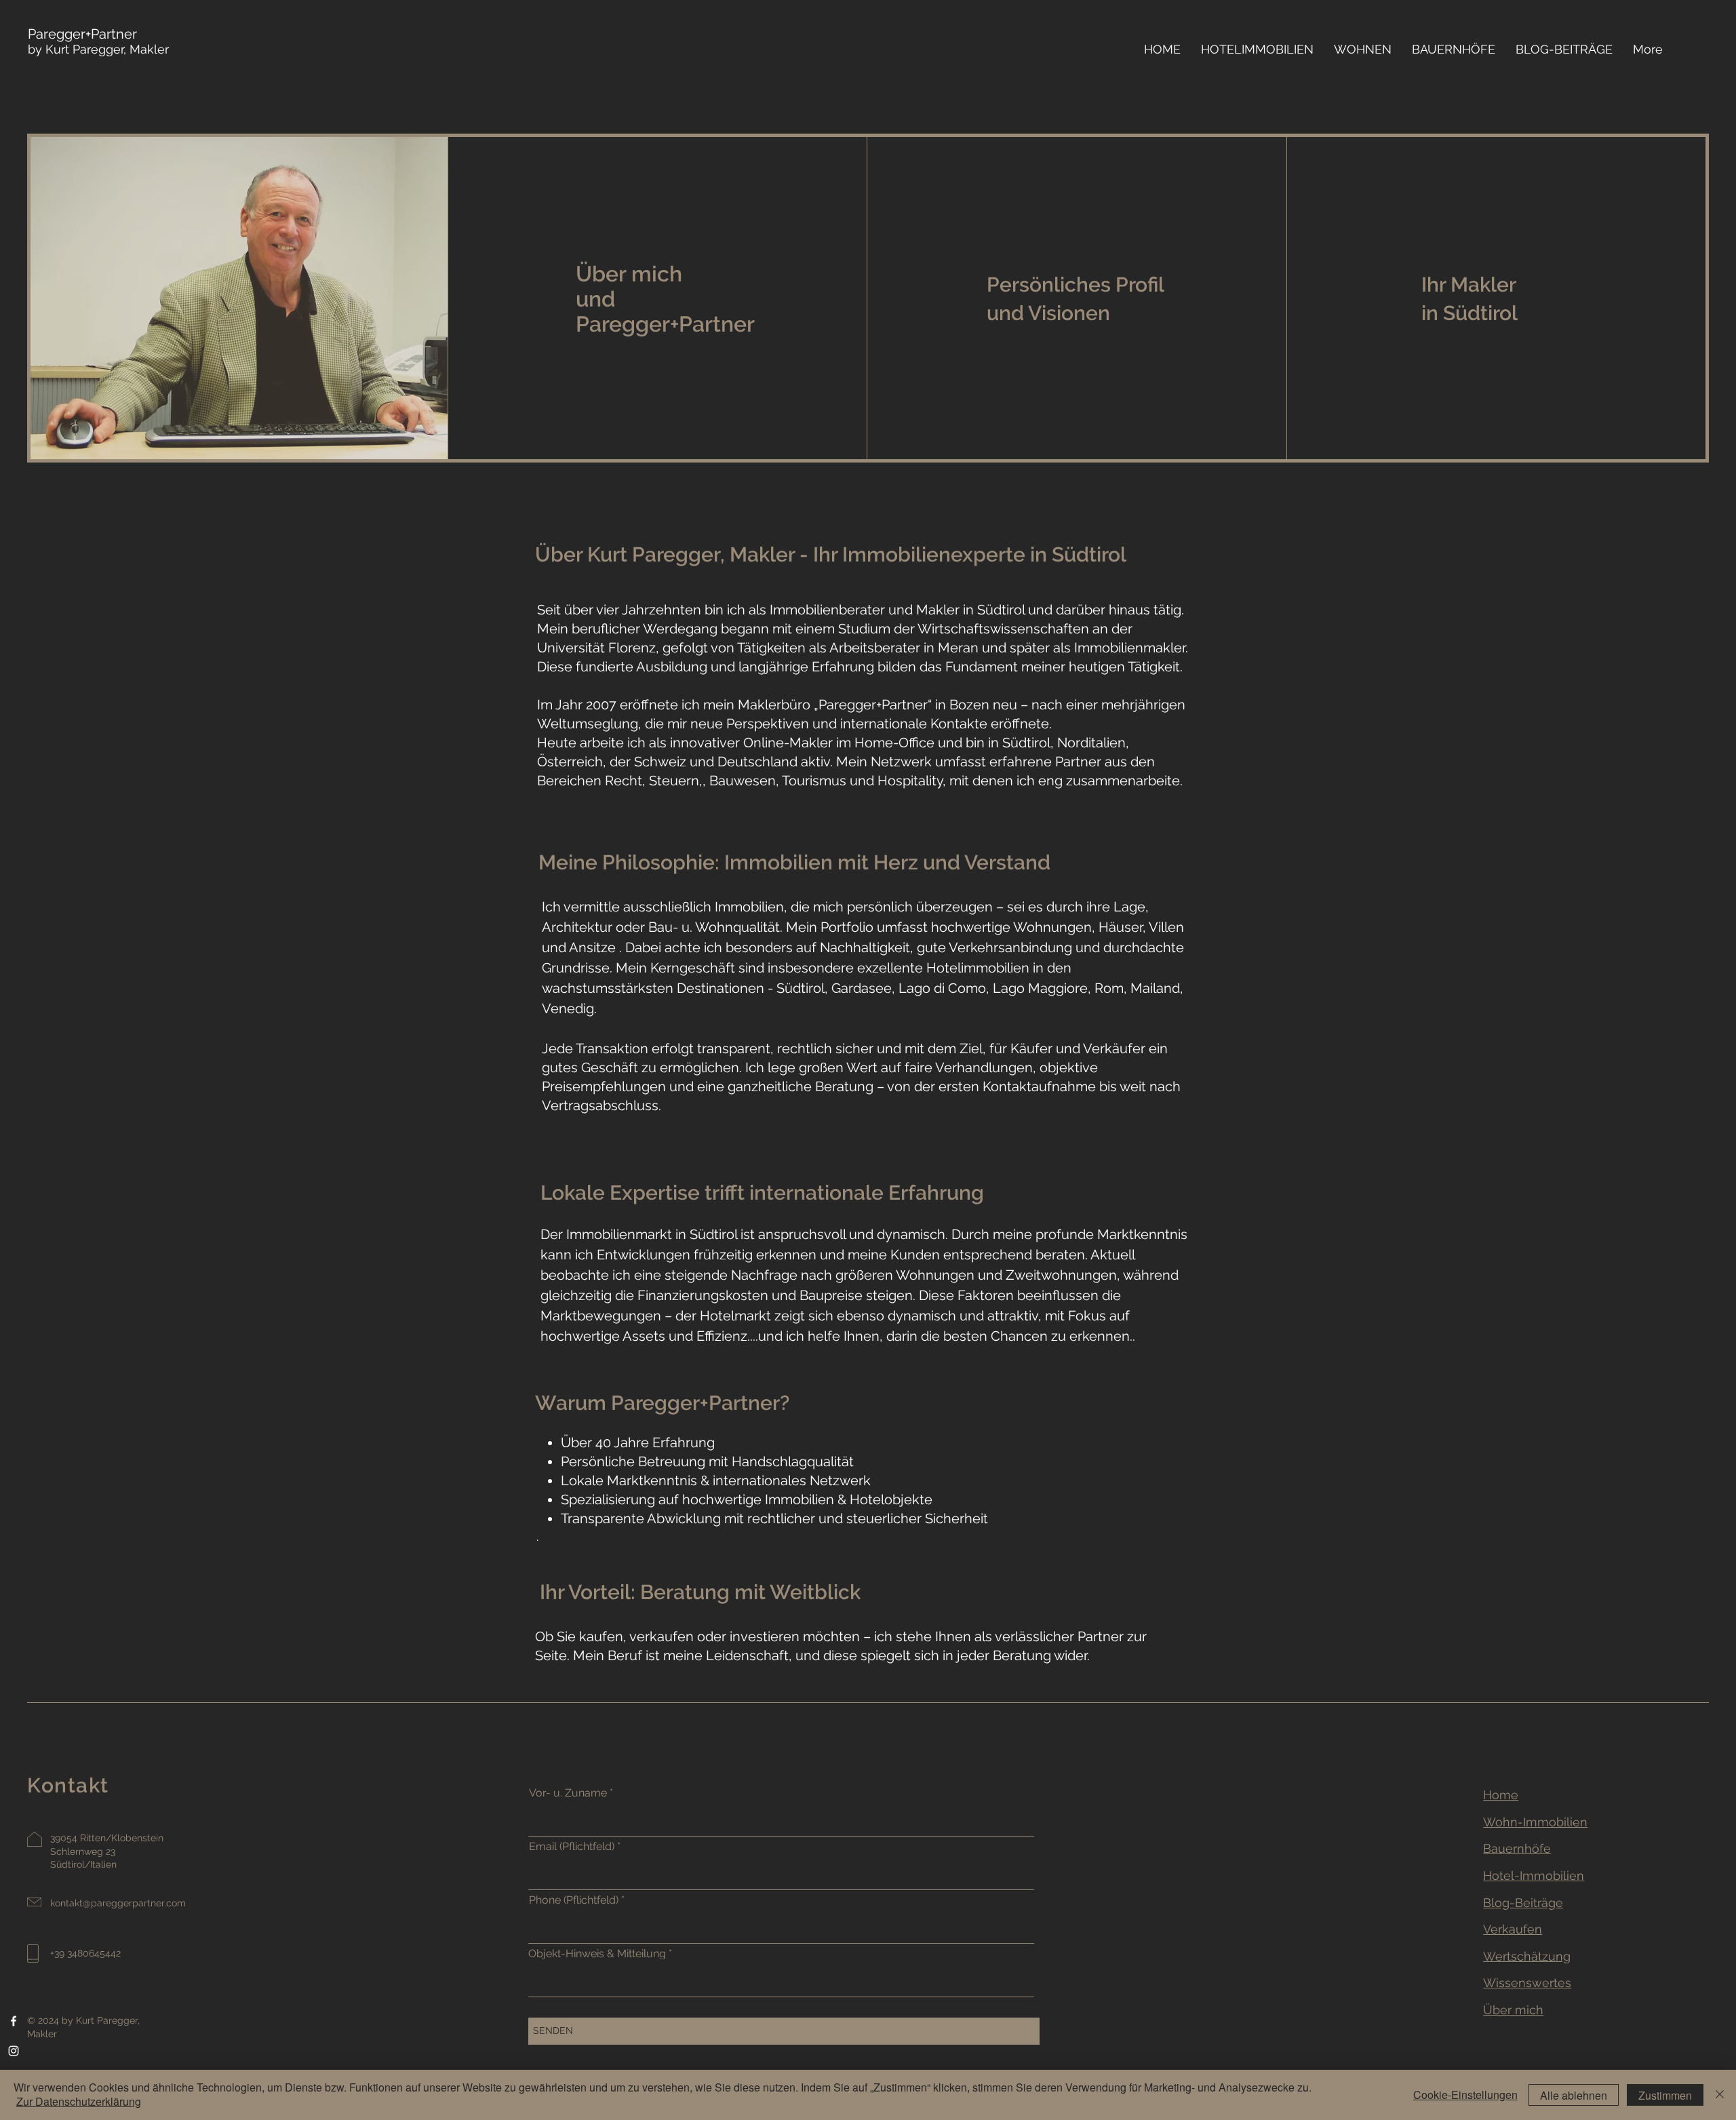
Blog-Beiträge (1523, 1903)
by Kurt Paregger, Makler (98, 42)
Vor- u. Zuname (568, 1793)
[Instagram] (14, 2051)
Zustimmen (1665, 2095)
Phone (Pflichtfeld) (575, 1900)
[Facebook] (14, 2021)
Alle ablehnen (1574, 2095)
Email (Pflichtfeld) (572, 1847)
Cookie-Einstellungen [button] (1465, 2095)
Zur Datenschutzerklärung (79, 2101)
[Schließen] (1720, 2095)
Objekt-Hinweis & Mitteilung (597, 1954)
